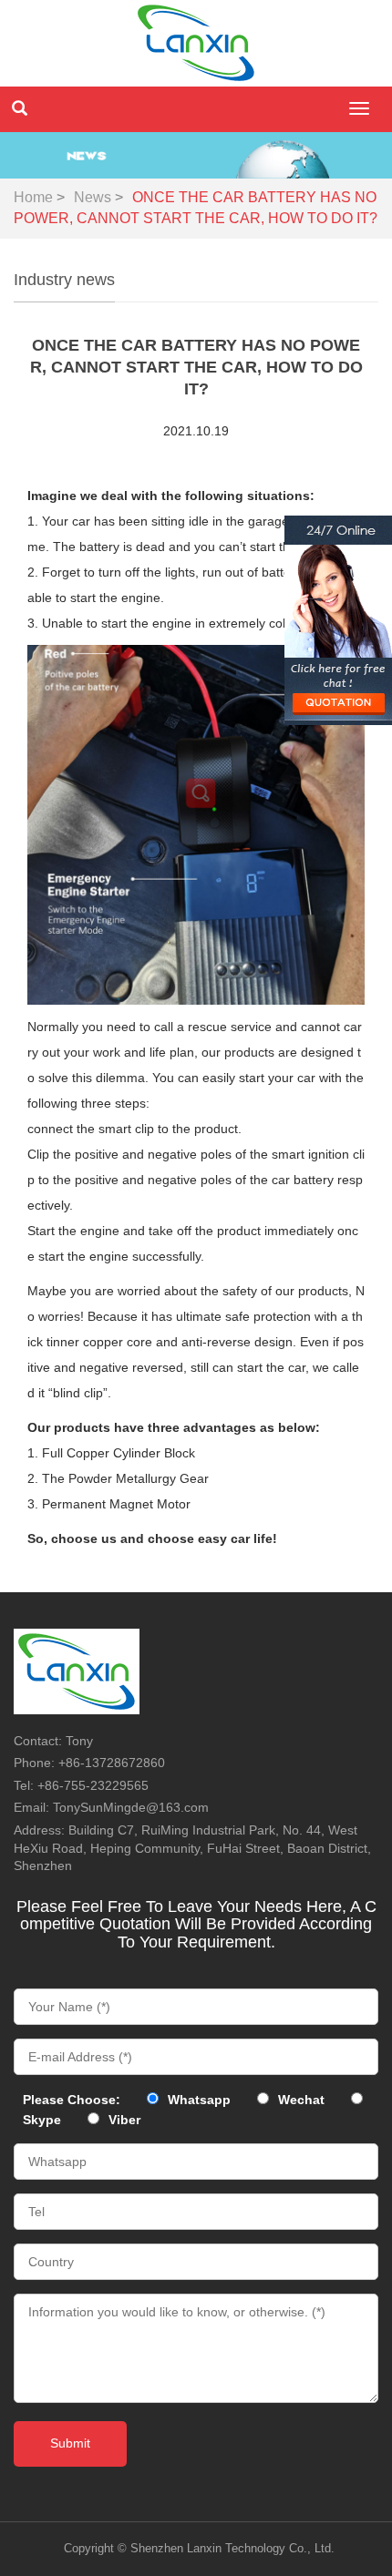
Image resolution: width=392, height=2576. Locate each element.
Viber (124, 2120)
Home (33, 197)
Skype (42, 2120)
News (93, 197)
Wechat (301, 2100)
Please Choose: (72, 2100)
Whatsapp (199, 2100)
